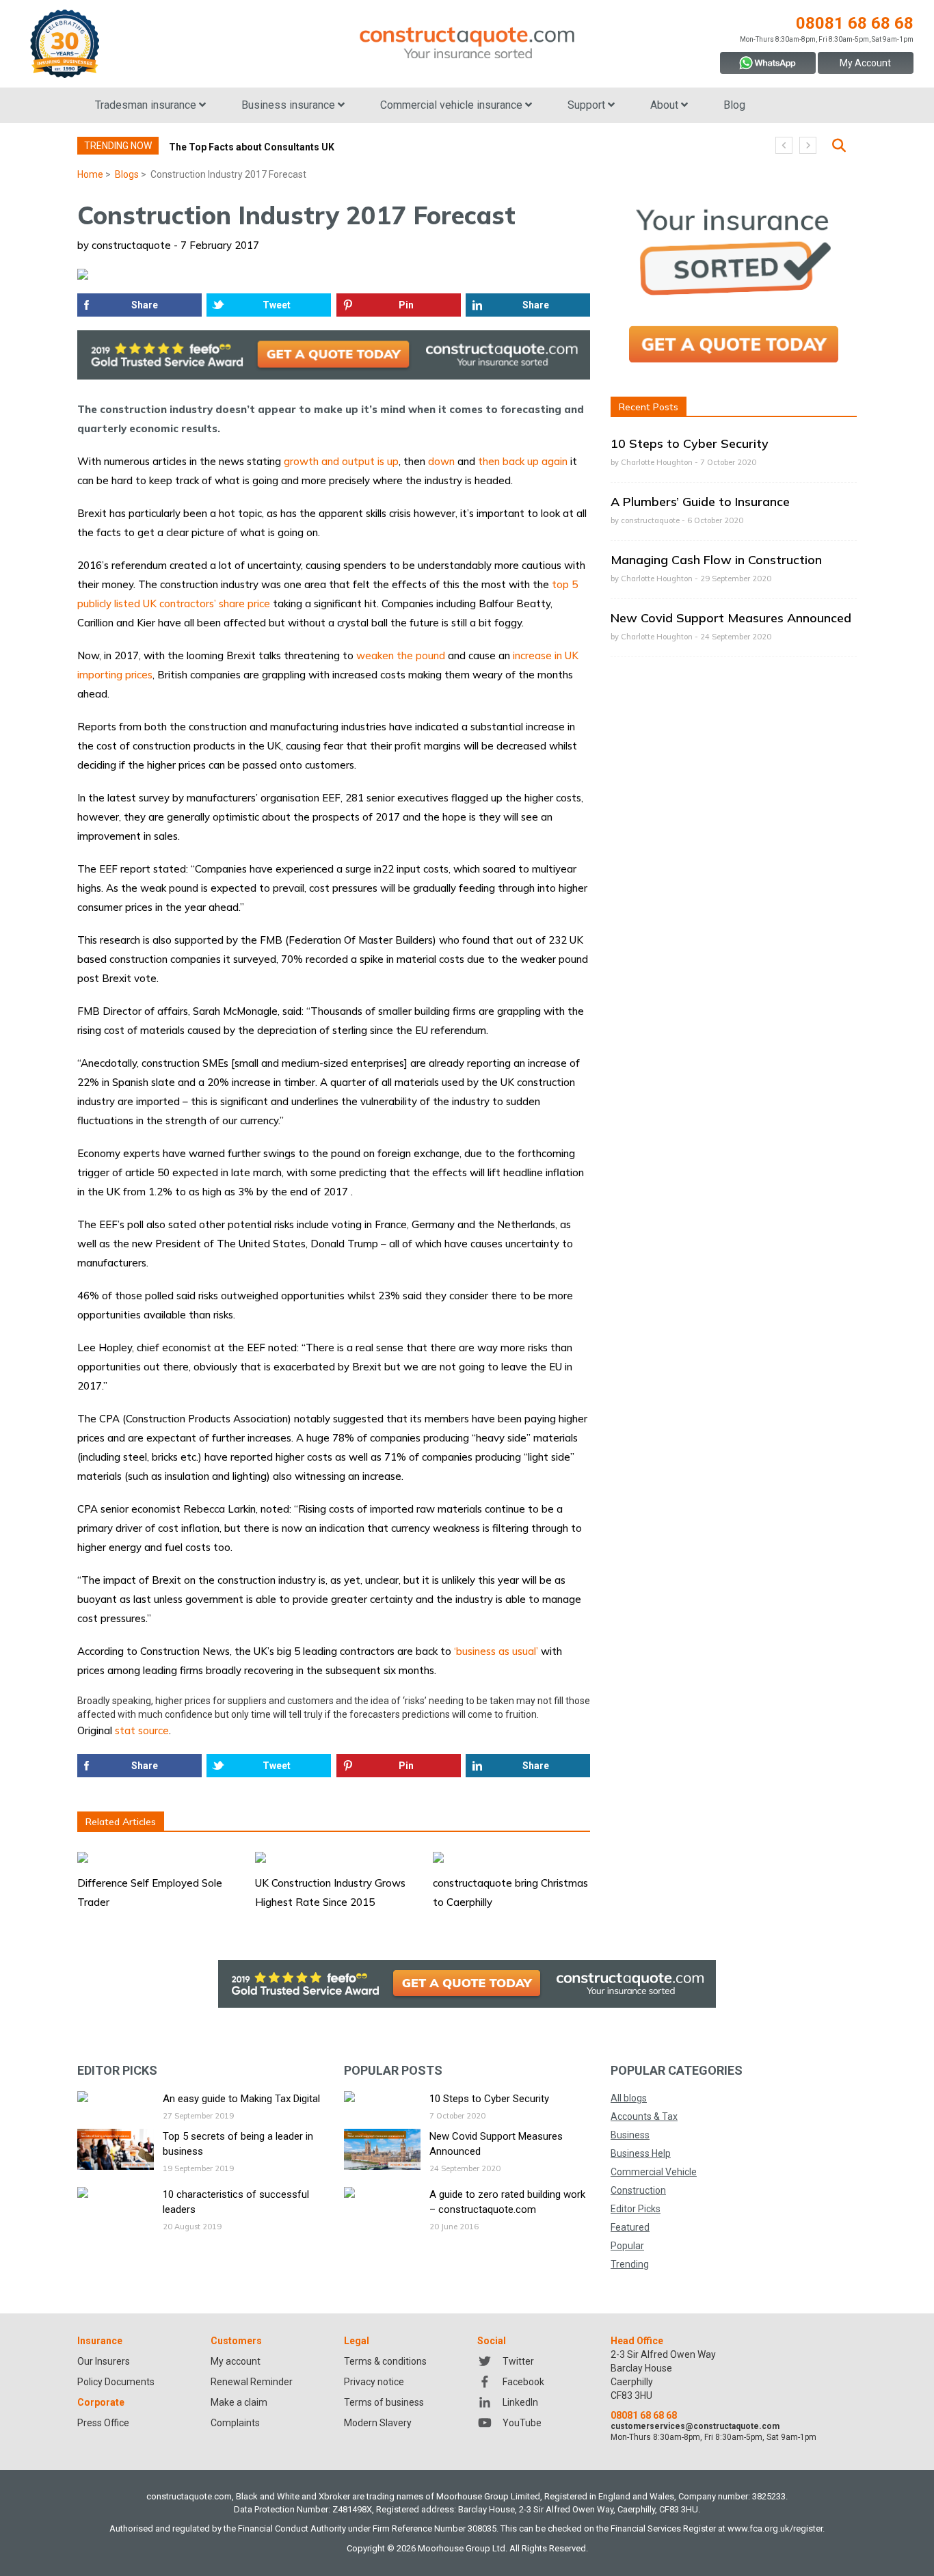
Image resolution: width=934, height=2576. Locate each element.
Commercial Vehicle (654, 2172)
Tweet (277, 305)
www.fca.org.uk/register (775, 2528)
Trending (630, 2264)
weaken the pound (401, 655)
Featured (630, 2227)
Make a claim (239, 2402)
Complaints (235, 2423)
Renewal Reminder (252, 2382)
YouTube (522, 2423)
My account (236, 2361)
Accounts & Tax (644, 2116)
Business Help (641, 2153)
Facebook (523, 2382)
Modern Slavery (378, 2423)
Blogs (127, 174)
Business (630, 2135)
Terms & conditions (385, 2361)
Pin (406, 305)
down (441, 461)
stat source (142, 1730)
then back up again (523, 461)
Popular (627, 2246)
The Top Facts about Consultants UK (252, 147)
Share (145, 305)
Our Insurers (104, 2361)
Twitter (518, 2361)
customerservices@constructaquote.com (695, 2426)
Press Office (103, 2423)
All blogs (629, 2098)
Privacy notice (374, 2382)
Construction (638, 2190)
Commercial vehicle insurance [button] (453, 105)
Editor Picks (636, 2209)
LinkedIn (520, 2402)
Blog (734, 105)
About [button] (666, 105)
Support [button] (588, 105)
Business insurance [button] (290, 105)
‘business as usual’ (496, 1651)
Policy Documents (116, 2382)
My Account (865, 63)
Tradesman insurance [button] (147, 105)
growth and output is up (341, 461)
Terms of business (384, 2402)
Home (90, 174)
